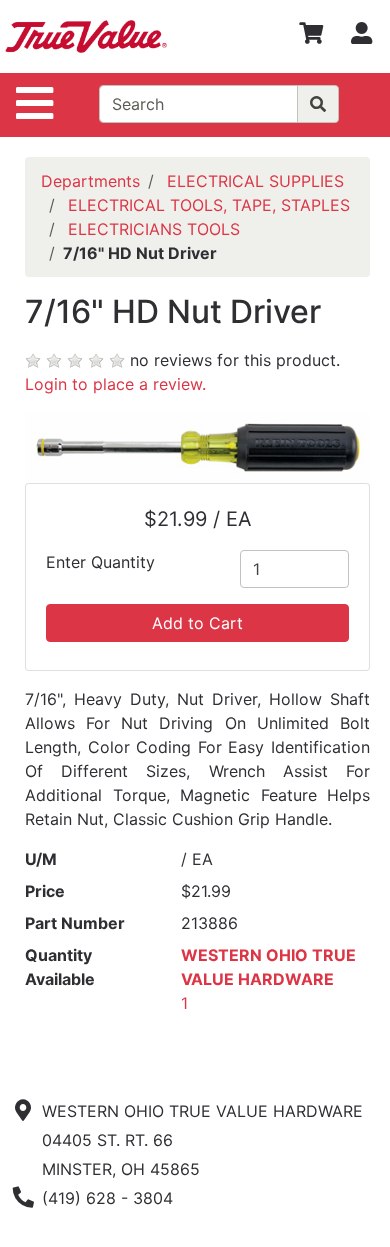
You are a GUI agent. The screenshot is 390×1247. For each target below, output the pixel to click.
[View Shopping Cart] (311, 37)
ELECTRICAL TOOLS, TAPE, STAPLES (209, 205)
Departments (90, 181)
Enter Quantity (100, 562)
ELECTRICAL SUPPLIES (255, 181)
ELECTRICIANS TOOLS (154, 229)
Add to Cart (197, 623)
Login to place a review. (115, 384)
